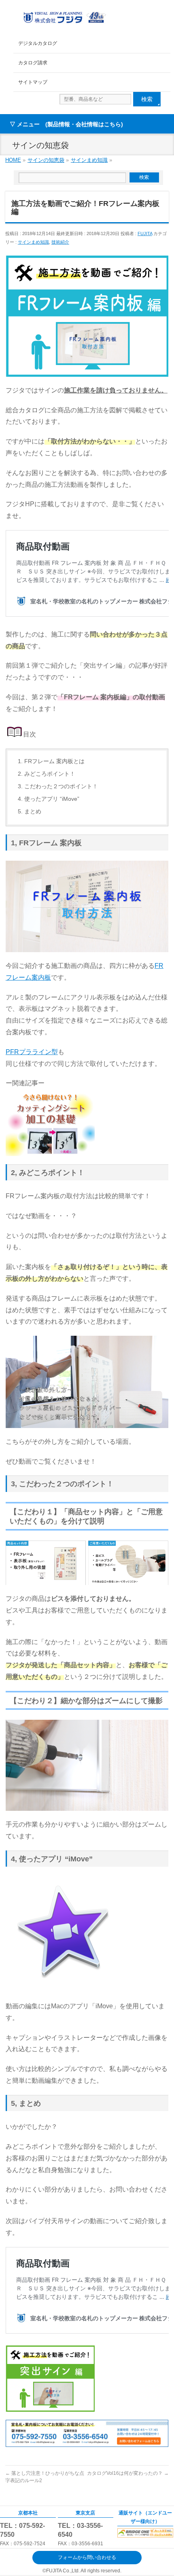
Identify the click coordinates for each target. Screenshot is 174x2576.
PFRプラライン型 (32, 1052)
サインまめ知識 (33, 242)
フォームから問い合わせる (87, 2557)
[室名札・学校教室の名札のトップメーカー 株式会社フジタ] (64, 17)
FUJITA (145, 233)
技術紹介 (60, 242)
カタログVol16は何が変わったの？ (128, 2473)
